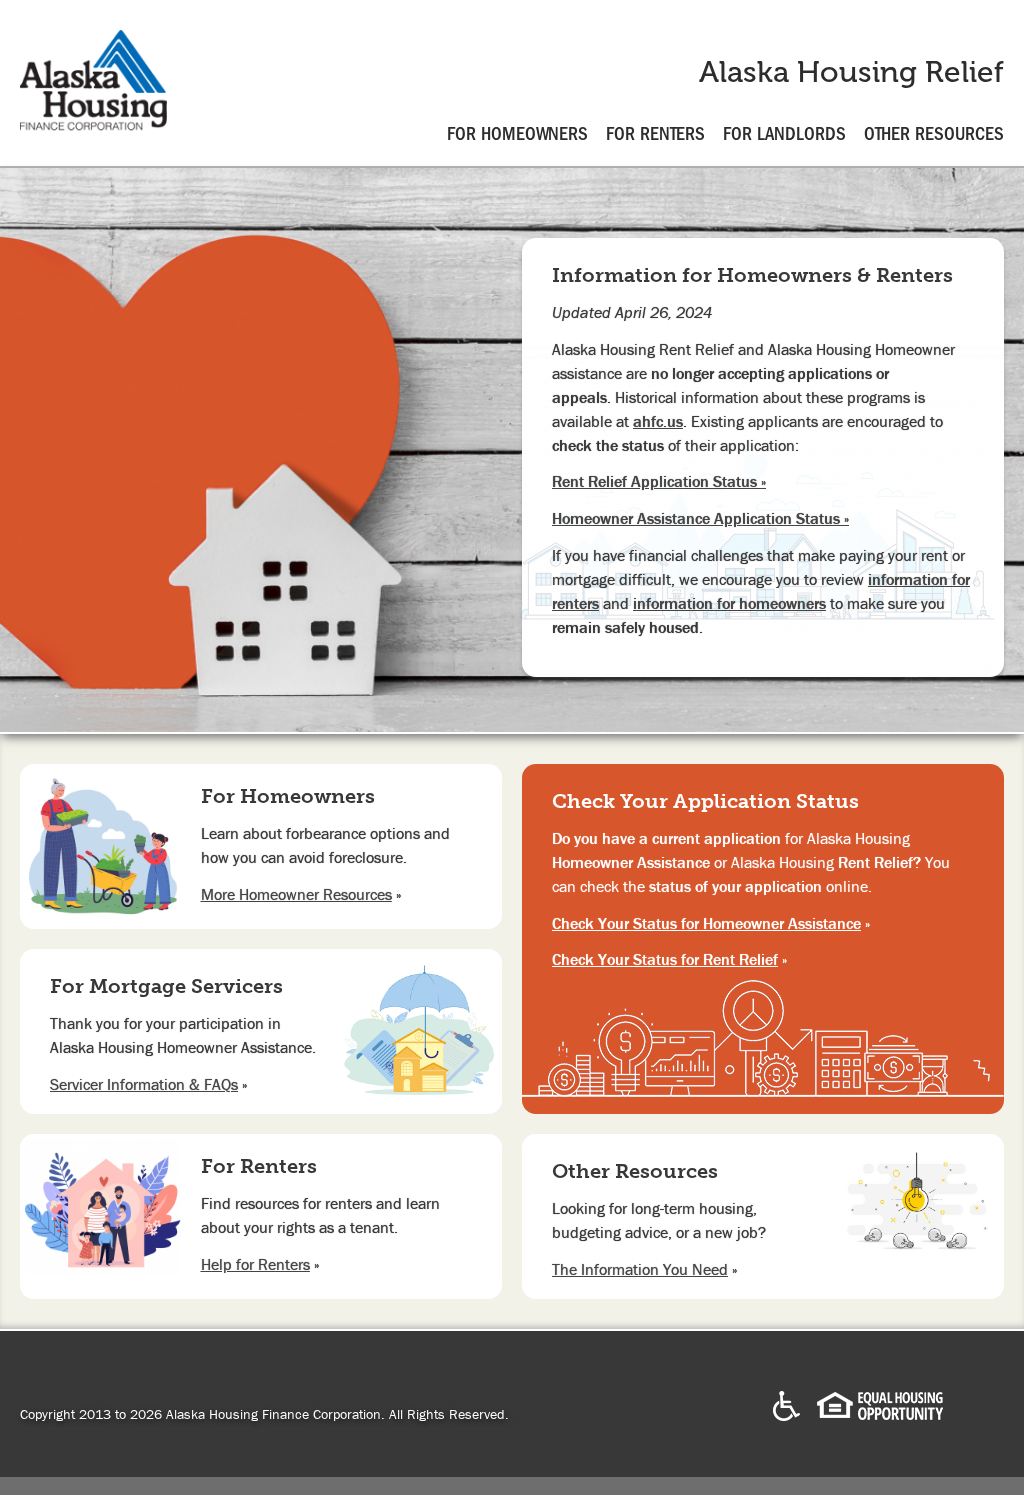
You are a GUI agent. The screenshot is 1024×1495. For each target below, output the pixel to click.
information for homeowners (729, 603)
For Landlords (784, 134)
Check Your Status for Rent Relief (665, 959)
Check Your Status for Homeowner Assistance (706, 923)
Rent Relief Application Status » (659, 481)
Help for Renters (255, 1264)
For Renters (655, 134)
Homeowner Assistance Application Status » (700, 518)
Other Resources (934, 134)
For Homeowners (517, 134)
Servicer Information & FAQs (144, 1084)
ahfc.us (658, 421)
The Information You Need (640, 1269)
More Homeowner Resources (296, 894)
